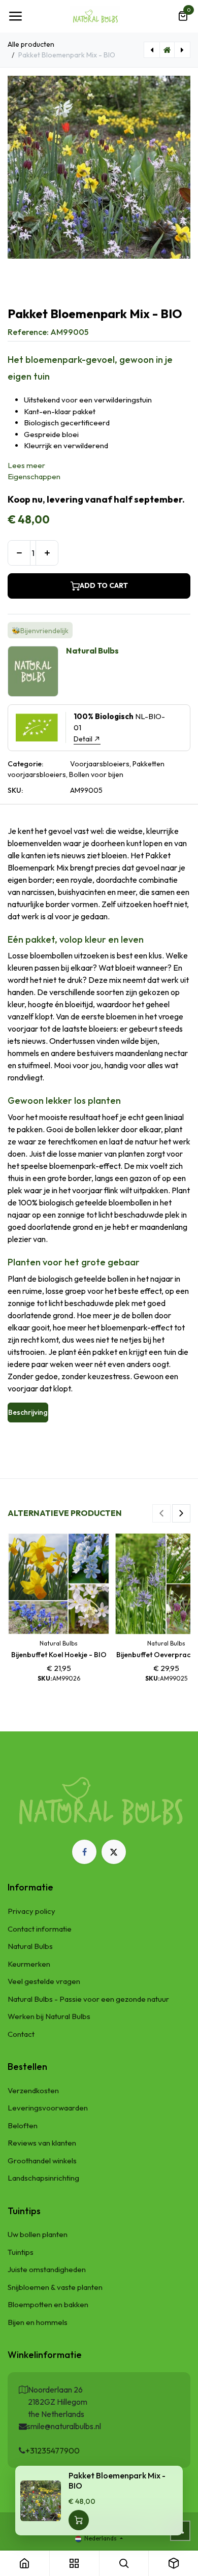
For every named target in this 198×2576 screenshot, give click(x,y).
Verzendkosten (33, 2090)
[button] (161, 1513)
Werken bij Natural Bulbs (49, 2016)
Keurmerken (29, 1964)
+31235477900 (53, 2450)
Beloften (23, 2125)
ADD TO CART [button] (104, 585)
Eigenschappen (34, 476)
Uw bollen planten (38, 2234)
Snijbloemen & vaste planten (55, 2287)
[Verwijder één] (19, 553)
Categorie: (25, 764)
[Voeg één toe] (47, 553)
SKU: (15, 790)
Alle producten (31, 44)
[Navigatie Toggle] (15, 16)
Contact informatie (40, 1929)
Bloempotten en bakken (48, 2304)
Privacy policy (31, 1911)
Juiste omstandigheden (47, 2269)
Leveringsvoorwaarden (48, 2108)
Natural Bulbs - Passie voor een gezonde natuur (88, 1999)
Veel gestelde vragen (44, 1981)
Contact (21, 2034)
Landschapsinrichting (43, 2178)
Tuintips (21, 2252)
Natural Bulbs (30, 1946)
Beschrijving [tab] (28, 1412)
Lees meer (26, 465)
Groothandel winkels (42, 2161)
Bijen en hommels (38, 2322)
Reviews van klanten (42, 2143)
